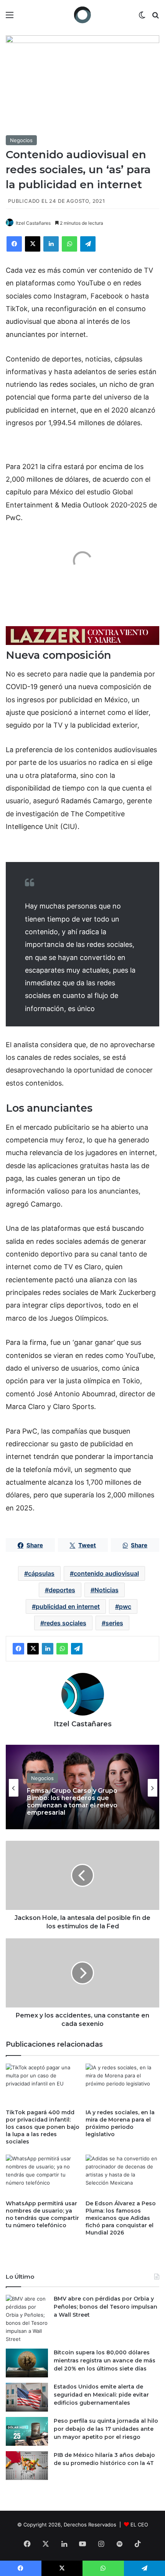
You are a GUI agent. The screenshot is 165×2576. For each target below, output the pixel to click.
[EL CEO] (82, 15)
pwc (125, 1606)
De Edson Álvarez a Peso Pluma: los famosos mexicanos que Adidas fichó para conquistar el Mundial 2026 (121, 2218)
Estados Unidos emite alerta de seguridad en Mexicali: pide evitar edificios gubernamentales (101, 2395)
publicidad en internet (68, 1606)
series (114, 1623)
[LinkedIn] (51, 244)
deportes (62, 1590)
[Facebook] (14, 244)
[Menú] (10, 17)
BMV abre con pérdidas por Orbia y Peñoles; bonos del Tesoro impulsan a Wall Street (106, 2307)
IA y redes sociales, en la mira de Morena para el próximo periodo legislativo (120, 2123)
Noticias (106, 1590)
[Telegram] (88, 244)
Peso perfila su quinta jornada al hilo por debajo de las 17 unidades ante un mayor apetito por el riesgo (106, 2429)
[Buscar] (155, 17)
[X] (33, 244)
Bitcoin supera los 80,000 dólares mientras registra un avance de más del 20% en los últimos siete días (105, 2361)
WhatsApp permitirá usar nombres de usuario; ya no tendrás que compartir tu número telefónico (42, 2214)
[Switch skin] (142, 17)
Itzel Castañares (33, 223)
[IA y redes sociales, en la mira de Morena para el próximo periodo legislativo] (122, 2084)
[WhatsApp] (69, 244)
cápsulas (41, 1573)
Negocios (21, 140)
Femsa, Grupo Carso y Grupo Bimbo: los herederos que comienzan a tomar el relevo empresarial (72, 1801)
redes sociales (65, 1623)
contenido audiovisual (106, 1573)
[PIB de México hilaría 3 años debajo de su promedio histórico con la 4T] (27, 2466)
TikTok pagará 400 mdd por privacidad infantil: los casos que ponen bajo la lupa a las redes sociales (43, 2127)
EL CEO (139, 2525)
